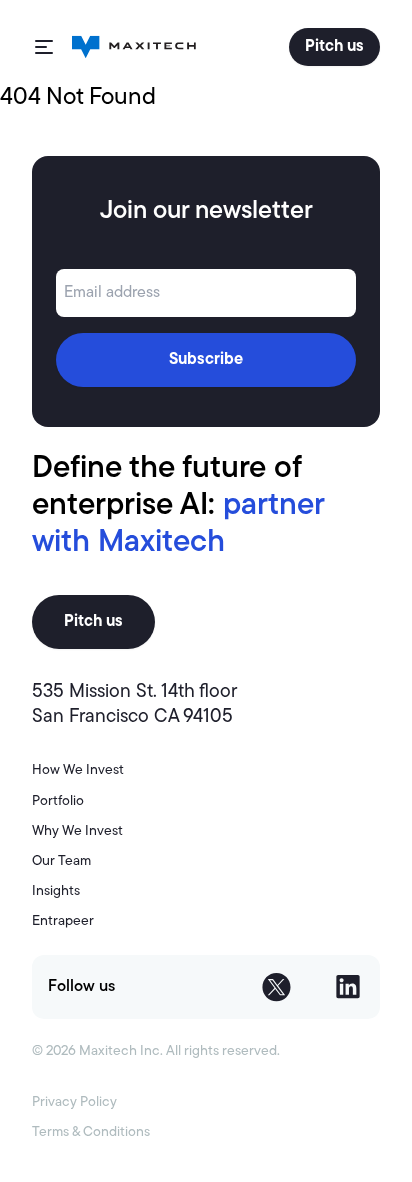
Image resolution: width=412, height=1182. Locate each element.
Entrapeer (63, 921)
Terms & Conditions (91, 1132)
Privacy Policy (74, 1102)
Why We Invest (77, 831)
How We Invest (78, 770)
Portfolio (58, 801)
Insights (56, 891)
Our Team (61, 861)
